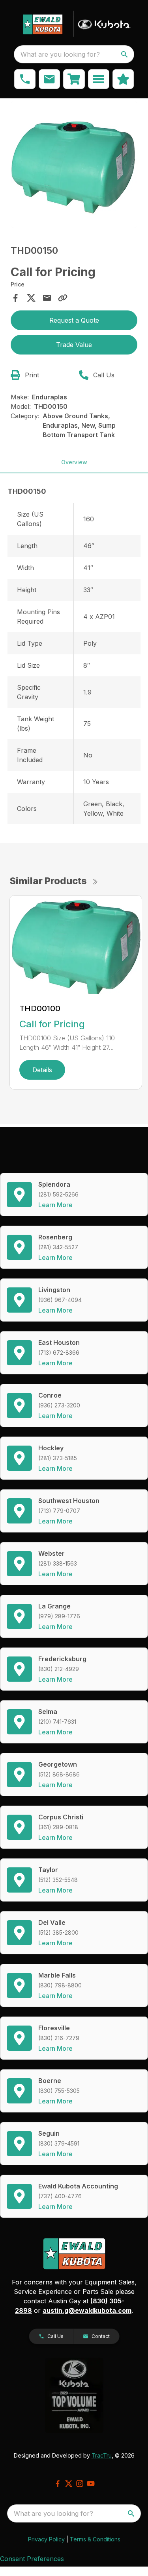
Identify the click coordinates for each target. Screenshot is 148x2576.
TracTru (102, 2455)
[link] (74, 79)
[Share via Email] (47, 298)
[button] (25, 79)
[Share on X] (31, 298)
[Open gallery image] (74, 165)
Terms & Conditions (95, 2539)
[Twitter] (69, 2484)
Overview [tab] (74, 462)
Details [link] (42, 1070)
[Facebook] (58, 2484)
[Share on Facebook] (15, 298)
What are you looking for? (60, 54)
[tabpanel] (74, 166)
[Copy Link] (63, 298)
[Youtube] (91, 2484)
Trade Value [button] (74, 345)
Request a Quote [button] (74, 320)
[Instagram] (80, 2484)
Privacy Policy (46, 2539)
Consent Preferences (32, 2559)
